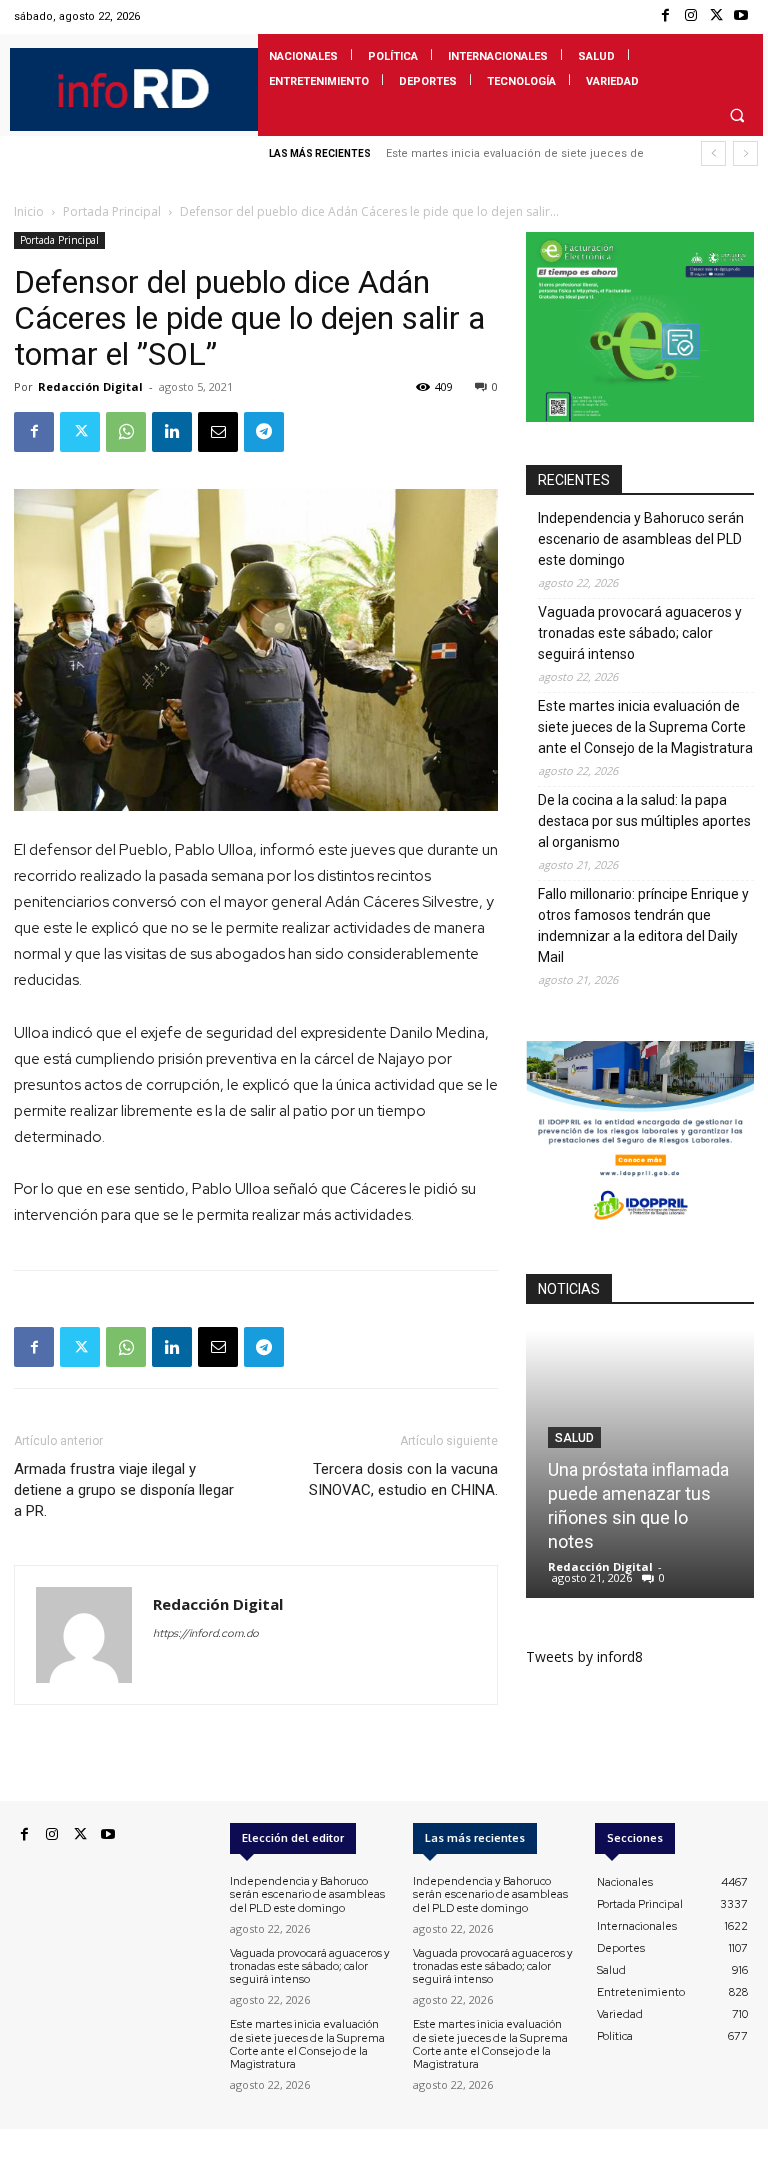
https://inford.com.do (206, 1633)
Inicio (29, 211)
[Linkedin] (172, 432)
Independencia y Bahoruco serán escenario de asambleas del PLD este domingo (641, 539)
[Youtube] (741, 16)
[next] (745, 153)
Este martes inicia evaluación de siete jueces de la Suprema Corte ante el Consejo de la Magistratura (645, 727)
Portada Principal (112, 211)
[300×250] (640, 416)
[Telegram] (264, 432)
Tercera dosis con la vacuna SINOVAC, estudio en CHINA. (403, 1479)
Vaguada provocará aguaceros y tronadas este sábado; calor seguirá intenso (640, 633)
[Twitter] (716, 16)
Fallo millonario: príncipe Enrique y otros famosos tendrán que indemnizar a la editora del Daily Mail (643, 925)
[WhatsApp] (126, 432)
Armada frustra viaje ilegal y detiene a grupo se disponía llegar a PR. (124, 1490)
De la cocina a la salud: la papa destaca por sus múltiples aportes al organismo (644, 821)
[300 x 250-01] (640, 1225)
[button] (737, 115)
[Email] (218, 432)
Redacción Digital (90, 386)
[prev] (713, 153)
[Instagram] (690, 16)
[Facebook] (665, 16)
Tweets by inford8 (584, 1656)
